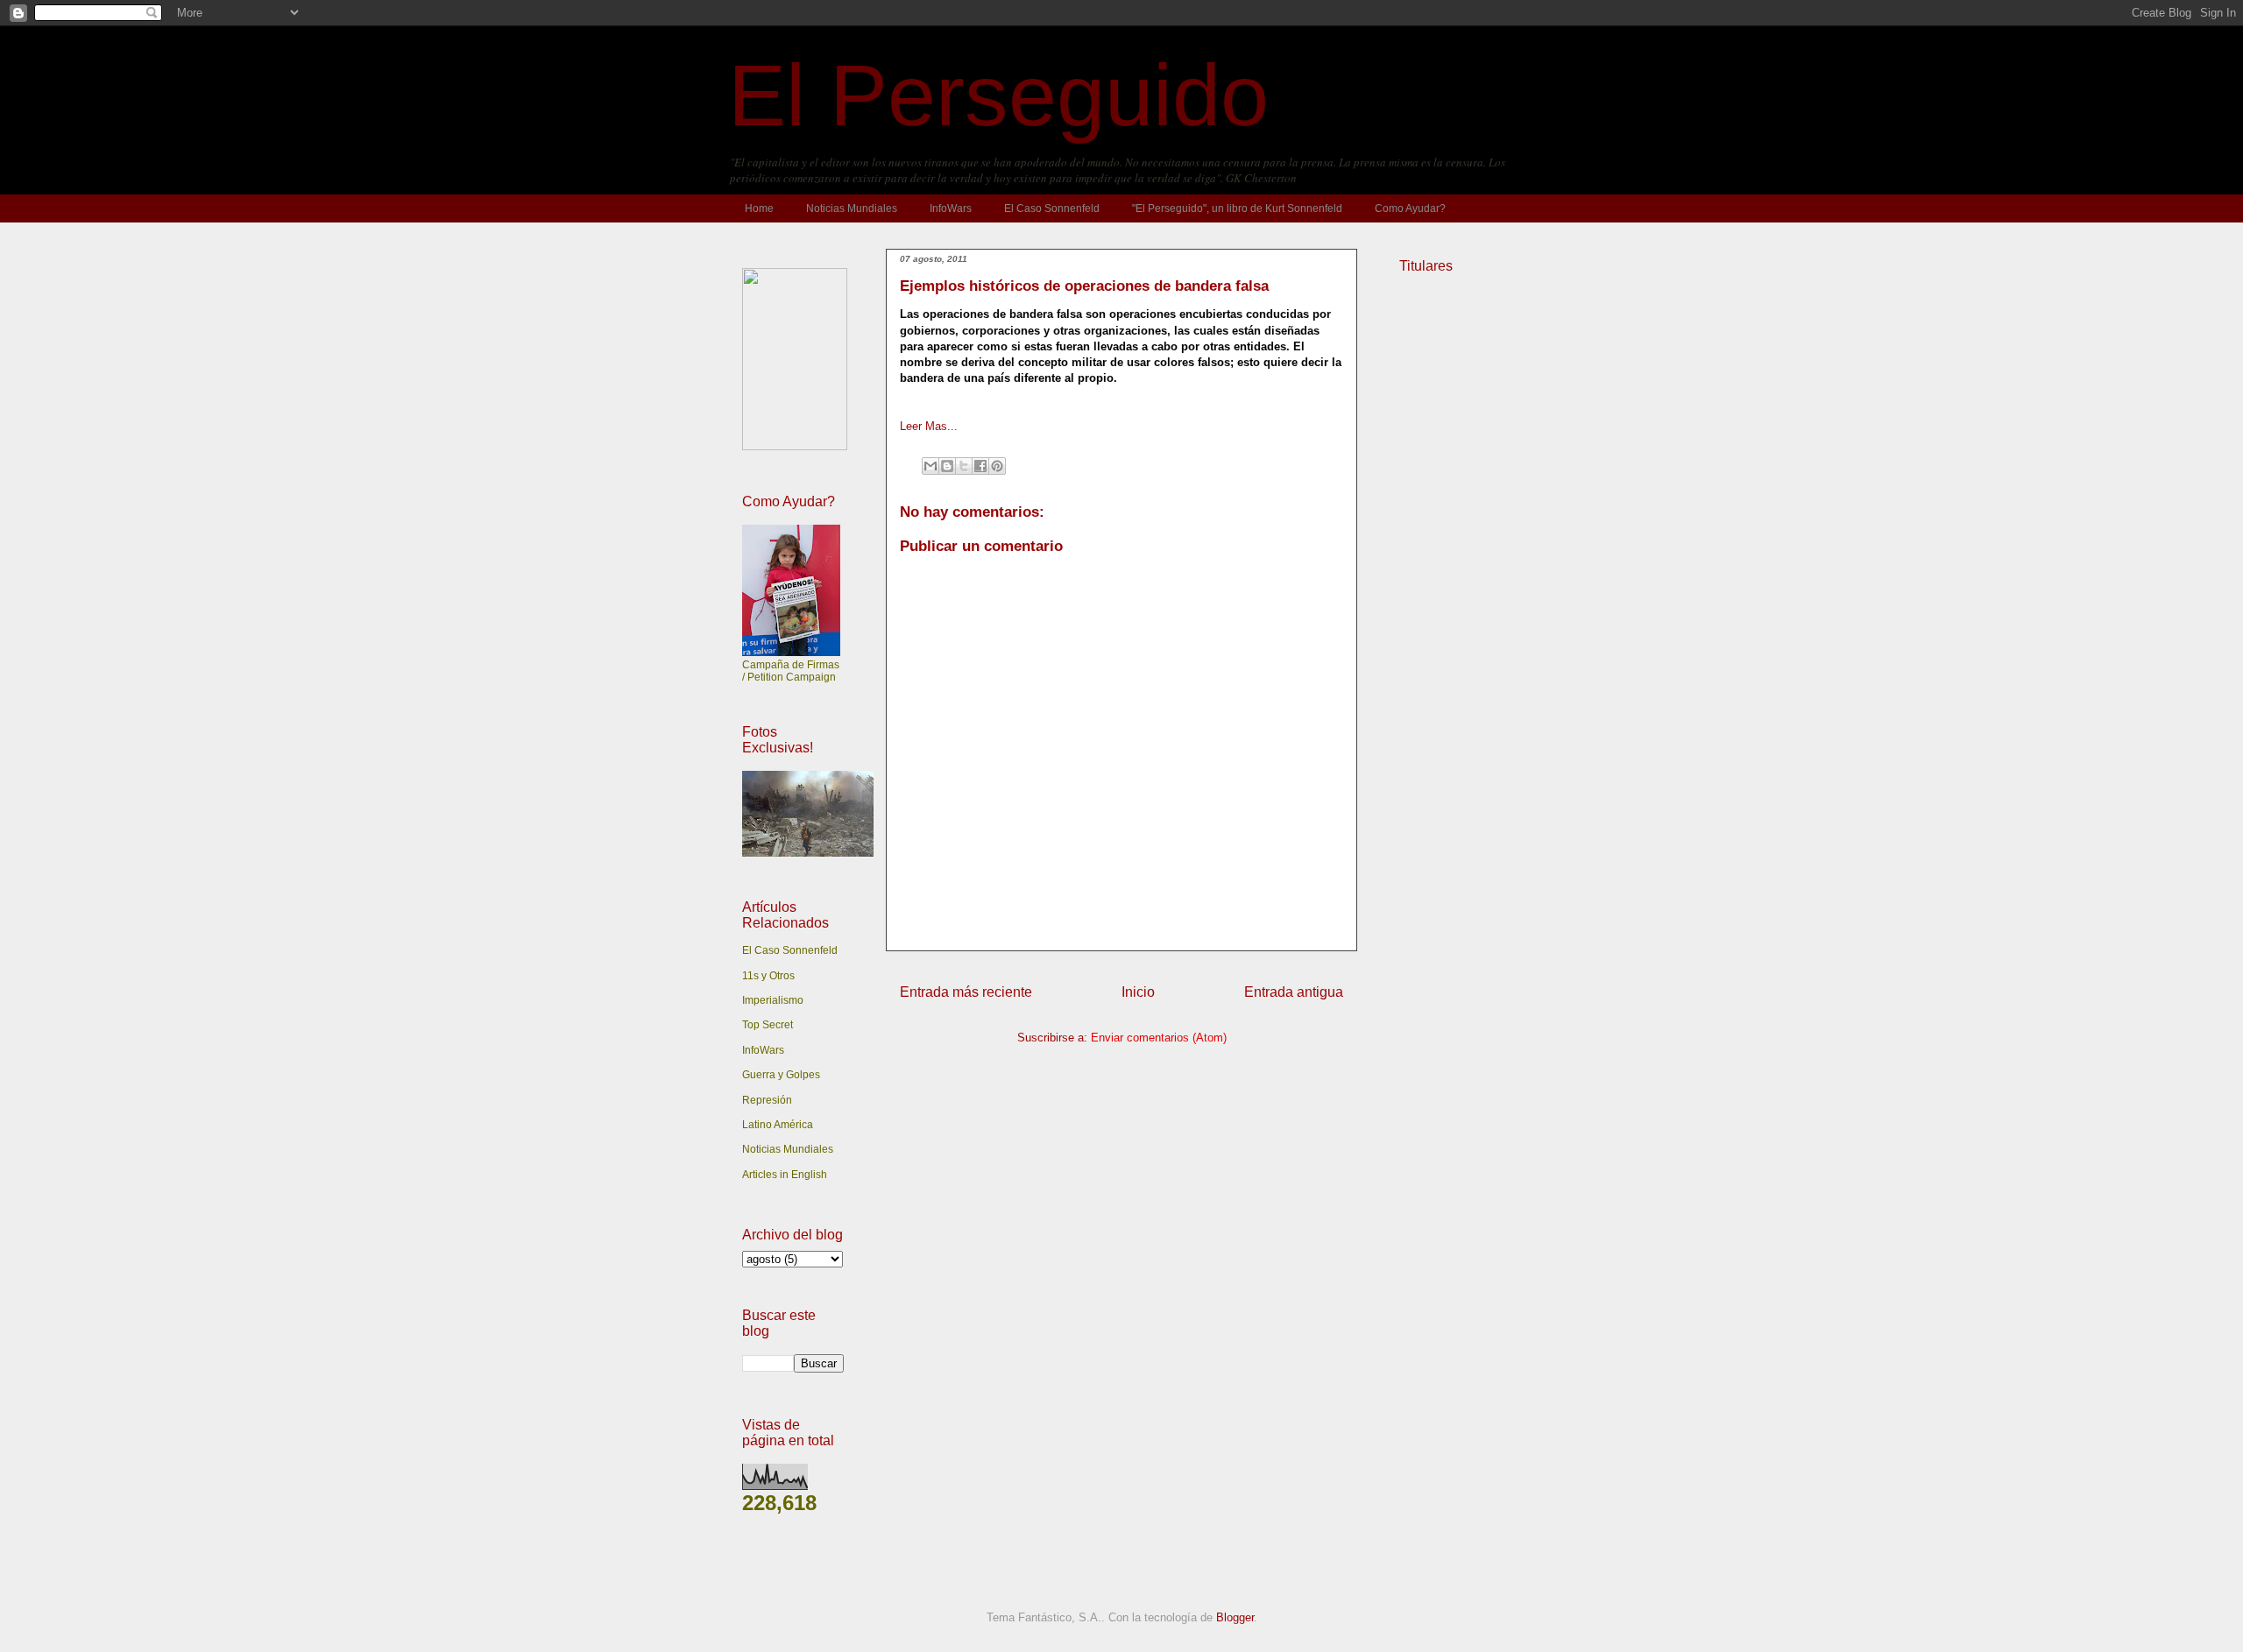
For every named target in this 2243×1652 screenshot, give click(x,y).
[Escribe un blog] (947, 466)
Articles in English (785, 1175)
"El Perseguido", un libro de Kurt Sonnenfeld (1237, 208)
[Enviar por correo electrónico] (930, 466)
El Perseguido (998, 95)
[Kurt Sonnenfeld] (795, 447)
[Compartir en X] (964, 466)
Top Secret (768, 1025)
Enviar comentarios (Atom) (1159, 1038)
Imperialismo (773, 1000)
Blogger (1235, 1617)
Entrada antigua (1294, 992)
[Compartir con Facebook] (980, 466)
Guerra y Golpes (781, 1075)
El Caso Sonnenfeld (1052, 208)
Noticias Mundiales (852, 208)
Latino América (778, 1125)
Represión (767, 1100)
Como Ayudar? (1410, 208)
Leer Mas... (929, 426)
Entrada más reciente (966, 992)
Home (759, 208)
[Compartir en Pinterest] (997, 466)
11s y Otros (768, 976)
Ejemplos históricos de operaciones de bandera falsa (1084, 286)
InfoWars (951, 208)
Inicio (1138, 992)
